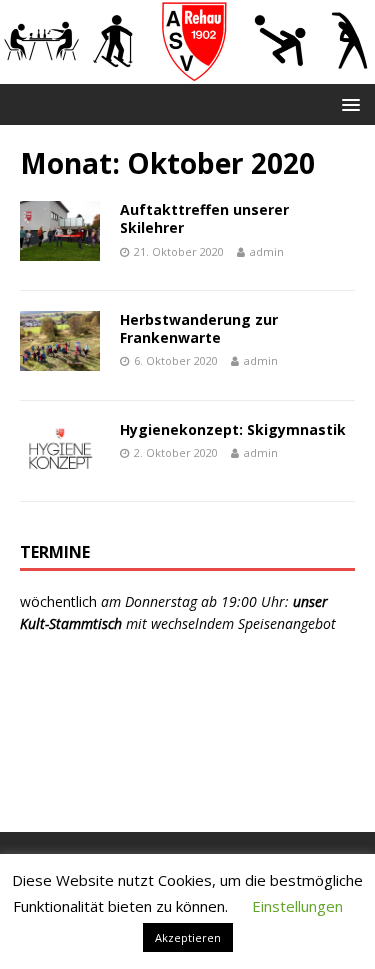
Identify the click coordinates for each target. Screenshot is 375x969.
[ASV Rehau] (187, 71)
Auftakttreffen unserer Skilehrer (204, 218)
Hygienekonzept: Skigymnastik (233, 429)
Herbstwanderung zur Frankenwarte (199, 328)
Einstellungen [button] (297, 906)
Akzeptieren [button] (188, 937)
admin (267, 251)
